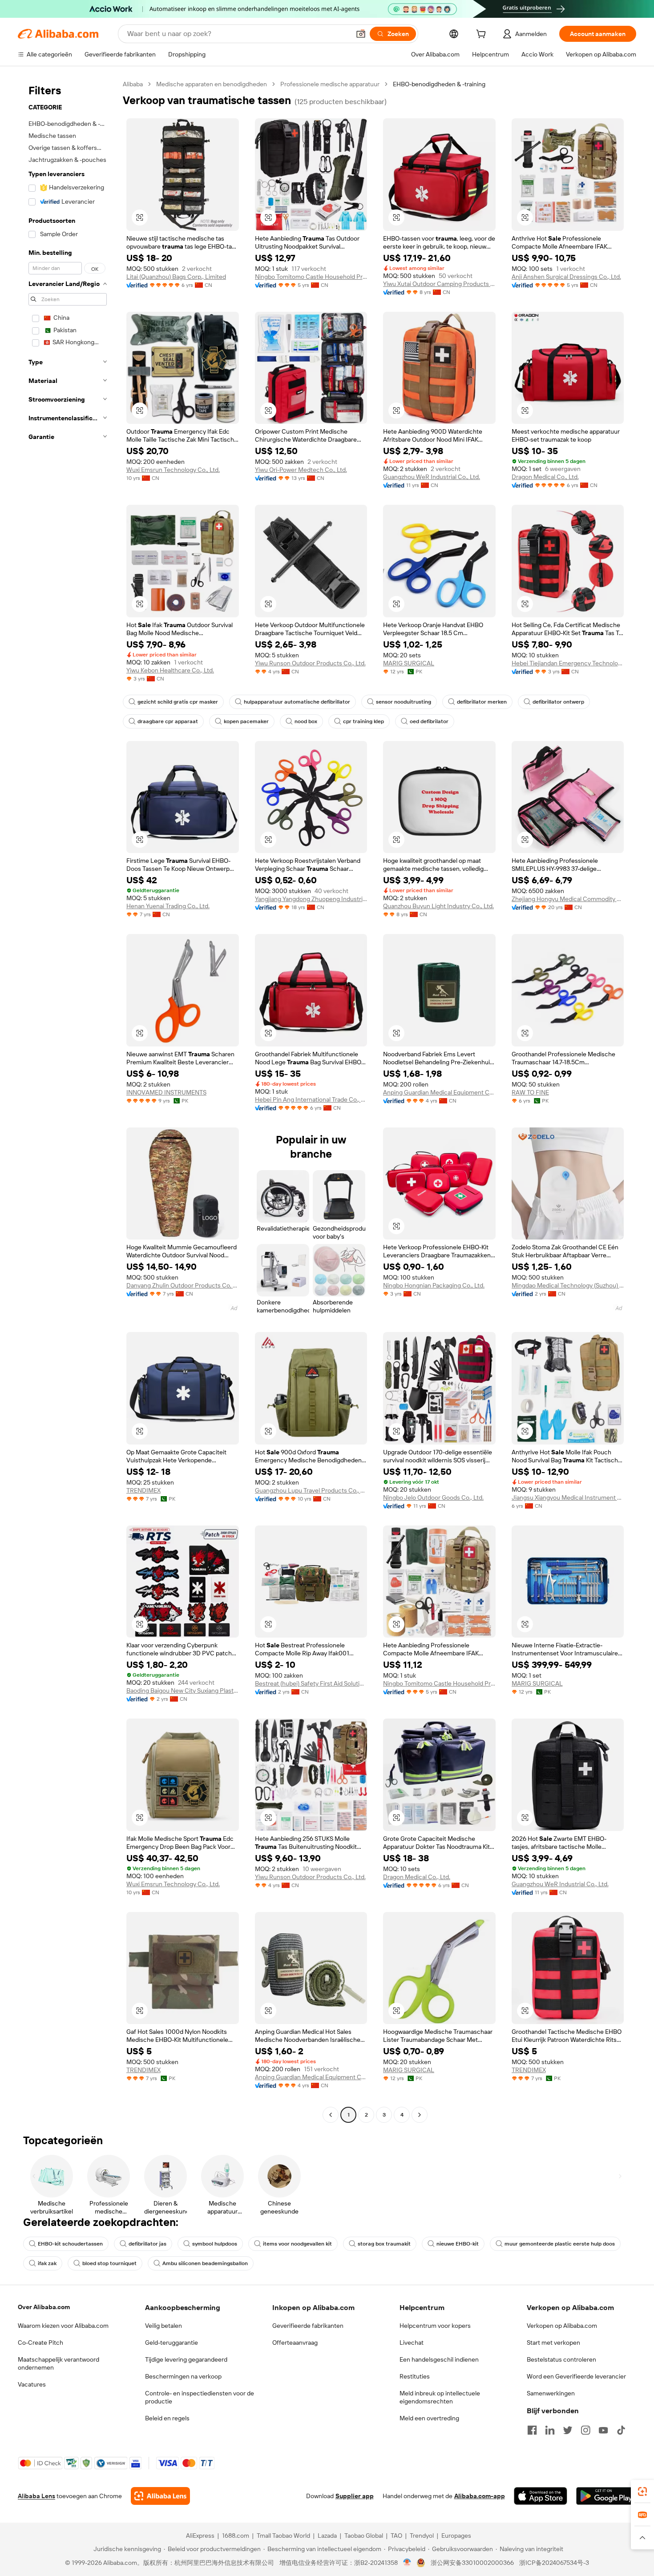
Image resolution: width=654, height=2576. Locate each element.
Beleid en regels (167, 2418)
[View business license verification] (407, 2563)
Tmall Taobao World (283, 2536)
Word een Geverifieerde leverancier (576, 2376)
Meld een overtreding (429, 2418)
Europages (456, 2536)
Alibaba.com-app (480, 2496)
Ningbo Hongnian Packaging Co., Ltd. (434, 1285)
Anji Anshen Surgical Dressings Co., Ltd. (566, 277)
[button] (361, 34)
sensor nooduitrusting (404, 702)
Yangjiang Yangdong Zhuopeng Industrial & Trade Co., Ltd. (311, 899)
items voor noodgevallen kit (297, 2244)
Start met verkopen (553, 2343)
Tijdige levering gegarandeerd (186, 2359)
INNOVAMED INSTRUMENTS (166, 1092)
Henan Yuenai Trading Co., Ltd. (168, 906)
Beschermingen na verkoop (183, 2376)
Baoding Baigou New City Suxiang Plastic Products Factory (183, 1690)
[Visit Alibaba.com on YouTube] (603, 2430)
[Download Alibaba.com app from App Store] (541, 2496)
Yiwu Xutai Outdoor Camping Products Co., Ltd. (439, 284)
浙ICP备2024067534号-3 (554, 2563)
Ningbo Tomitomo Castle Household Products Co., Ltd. (311, 277)
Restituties (415, 2376)
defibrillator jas (147, 2244)
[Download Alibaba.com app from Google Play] (606, 2496)
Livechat (412, 2343)
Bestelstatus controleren (561, 2359)
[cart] (483, 35)
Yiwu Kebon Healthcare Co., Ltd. (170, 670)
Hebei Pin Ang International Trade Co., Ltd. (311, 1099)
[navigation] (68, 1101)
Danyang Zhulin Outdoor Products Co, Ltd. (183, 1285)
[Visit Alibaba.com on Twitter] (568, 2430)
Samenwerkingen (551, 2393)
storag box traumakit (384, 2244)
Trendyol (422, 2536)
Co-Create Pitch (40, 2343)
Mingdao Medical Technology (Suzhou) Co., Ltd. (568, 1285)
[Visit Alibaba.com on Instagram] (585, 2430)
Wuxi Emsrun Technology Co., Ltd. (173, 470)
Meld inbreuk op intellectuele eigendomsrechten (440, 2397)
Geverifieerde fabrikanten (308, 2326)
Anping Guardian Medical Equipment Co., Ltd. (439, 1092)
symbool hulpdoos (215, 2244)
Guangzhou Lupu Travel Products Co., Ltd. (311, 1490)
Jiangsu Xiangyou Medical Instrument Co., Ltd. (568, 1497)
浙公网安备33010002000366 (472, 2563)
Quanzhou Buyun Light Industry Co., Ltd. (438, 906)
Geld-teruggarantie (172, 2343)
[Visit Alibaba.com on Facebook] (532, 2430)
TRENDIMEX (143, 1490)
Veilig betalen (163, 2326)
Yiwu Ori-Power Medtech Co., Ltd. (301, 470)
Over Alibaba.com (44, 2307)
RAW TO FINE (530, 1092)
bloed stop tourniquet (109, 2263)
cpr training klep (363, 721)
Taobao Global (364, 2536)
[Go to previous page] (331, 2115)
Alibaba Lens (36, 2496)
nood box (306, 721)
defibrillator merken (482, 702)
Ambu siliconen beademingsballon (205, 2263)
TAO (396, 2536)
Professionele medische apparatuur (330, 84)
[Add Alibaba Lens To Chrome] (160, 2496)
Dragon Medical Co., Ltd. (545, 477)
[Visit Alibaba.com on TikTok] (621, 2430)
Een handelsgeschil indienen (439, 2359)
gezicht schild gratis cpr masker (178, 702)
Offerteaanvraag (295, 2343)
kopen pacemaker (246, 721)
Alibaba (133, 84)
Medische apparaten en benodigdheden (212, 84)
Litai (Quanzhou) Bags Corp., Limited (176, 277)
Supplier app (355, 2496)
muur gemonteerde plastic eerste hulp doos (560, 2244)
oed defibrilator (429, 721)
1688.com (236, 2536)
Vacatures (32, 2384)
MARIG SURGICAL (409, 663)
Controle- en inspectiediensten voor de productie (200, 2397)
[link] (642, 2491)
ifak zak (47, 2263)
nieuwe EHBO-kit (458, 2244)
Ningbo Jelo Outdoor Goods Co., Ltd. (433, 1497)
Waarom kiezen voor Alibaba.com (63, 2326)
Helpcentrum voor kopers (435, 2326)
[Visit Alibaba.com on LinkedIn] (550, 2430)
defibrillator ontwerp (558, 702)
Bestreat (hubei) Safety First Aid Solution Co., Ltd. (311, 1683)
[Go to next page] (420, 2115)
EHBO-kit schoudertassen (70, 2244)
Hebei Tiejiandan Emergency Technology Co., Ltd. (568, 663)
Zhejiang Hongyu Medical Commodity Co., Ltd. (568, 899)
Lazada (327, 2536)
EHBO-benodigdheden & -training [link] (439, 84)
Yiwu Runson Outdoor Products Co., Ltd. (310, 663)
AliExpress (200, 2536)
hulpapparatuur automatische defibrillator (297, 702)
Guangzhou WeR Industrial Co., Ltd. (432, 477)
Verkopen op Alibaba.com (562, 2326)
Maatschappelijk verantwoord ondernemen (59, 2363)
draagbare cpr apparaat (168, 721)
